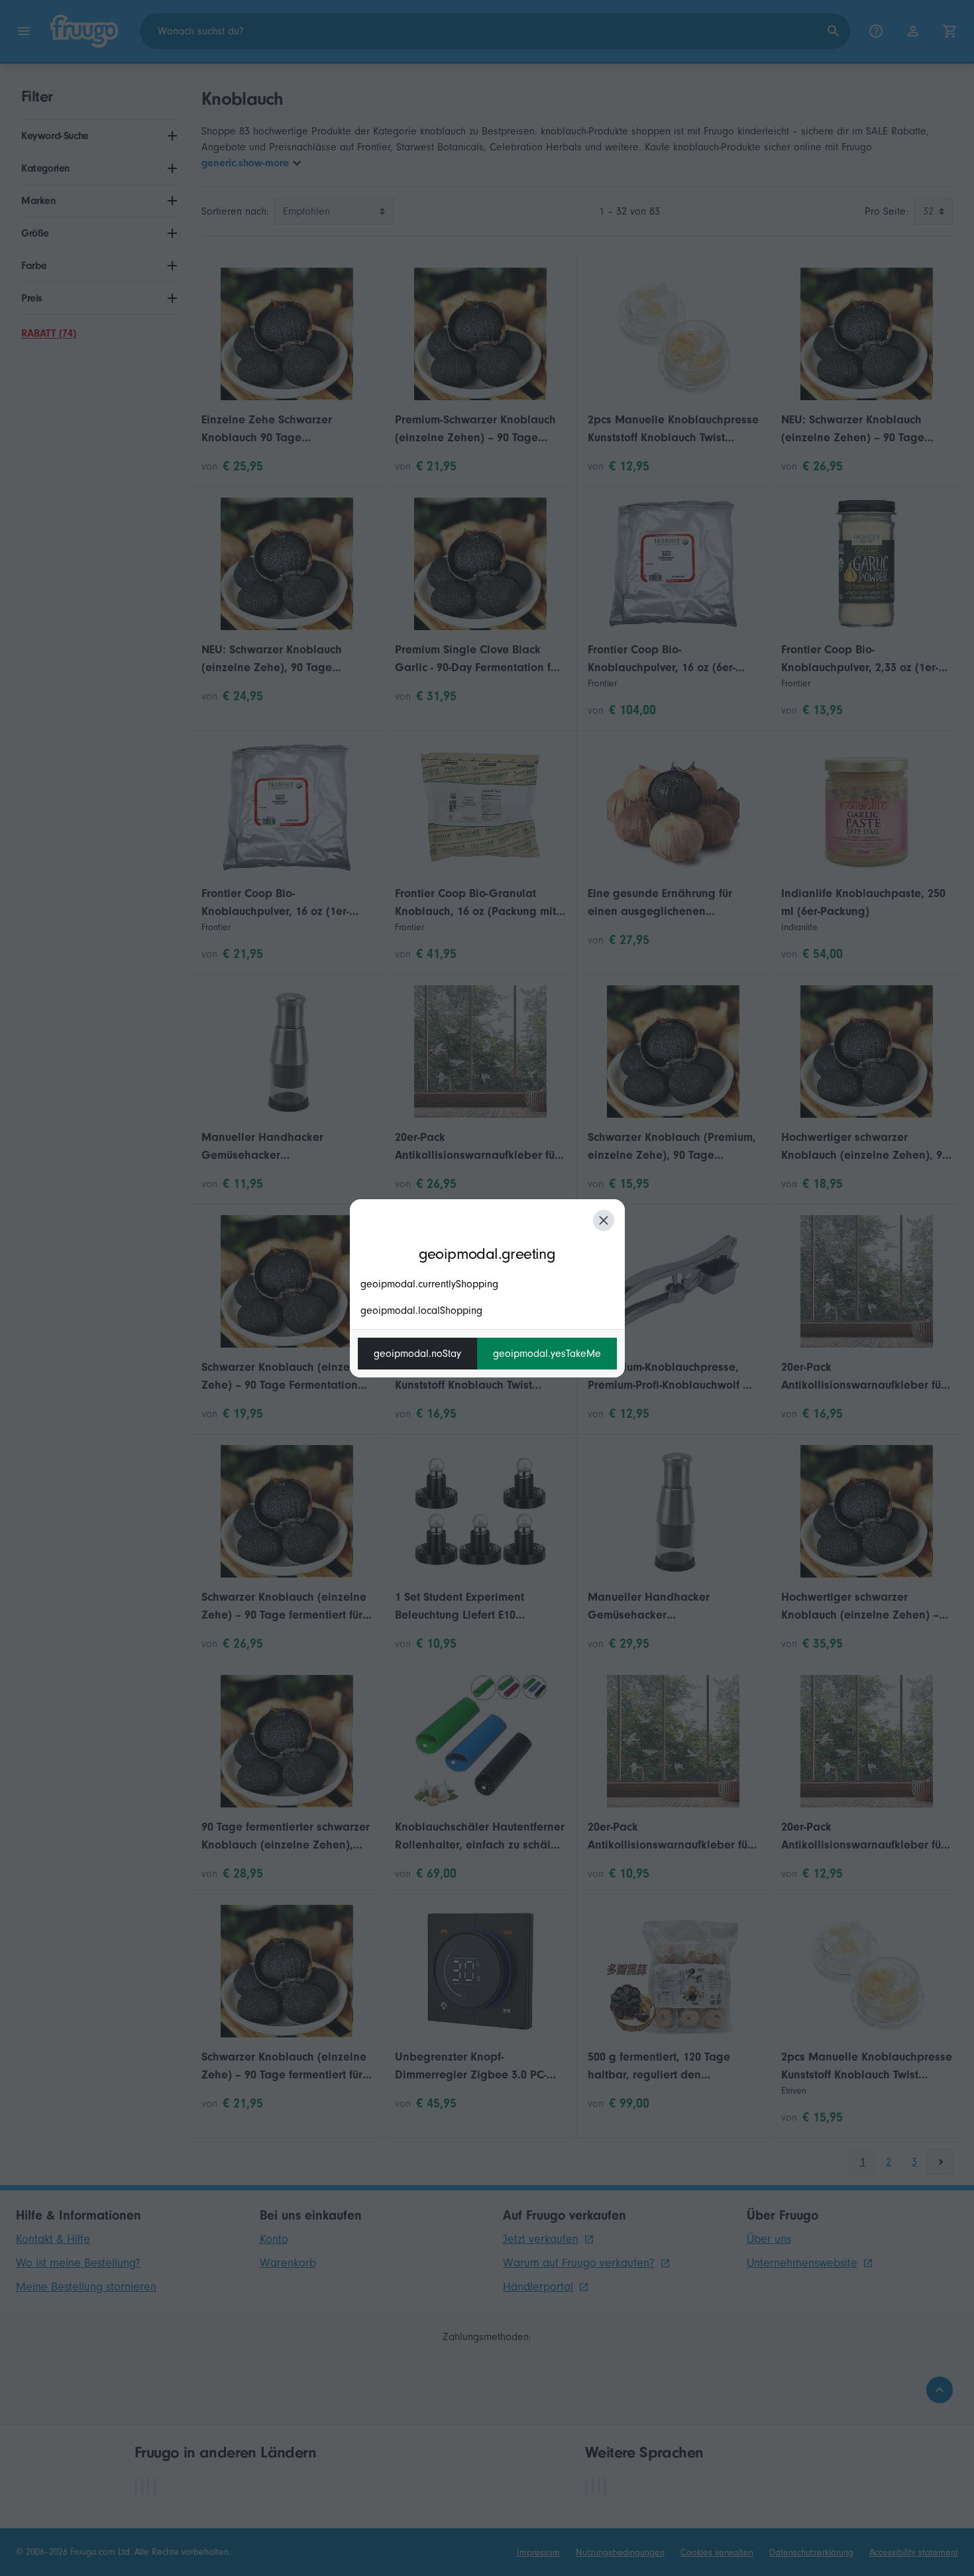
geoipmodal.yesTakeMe (547, 1354)
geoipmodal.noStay (417, 1354)
